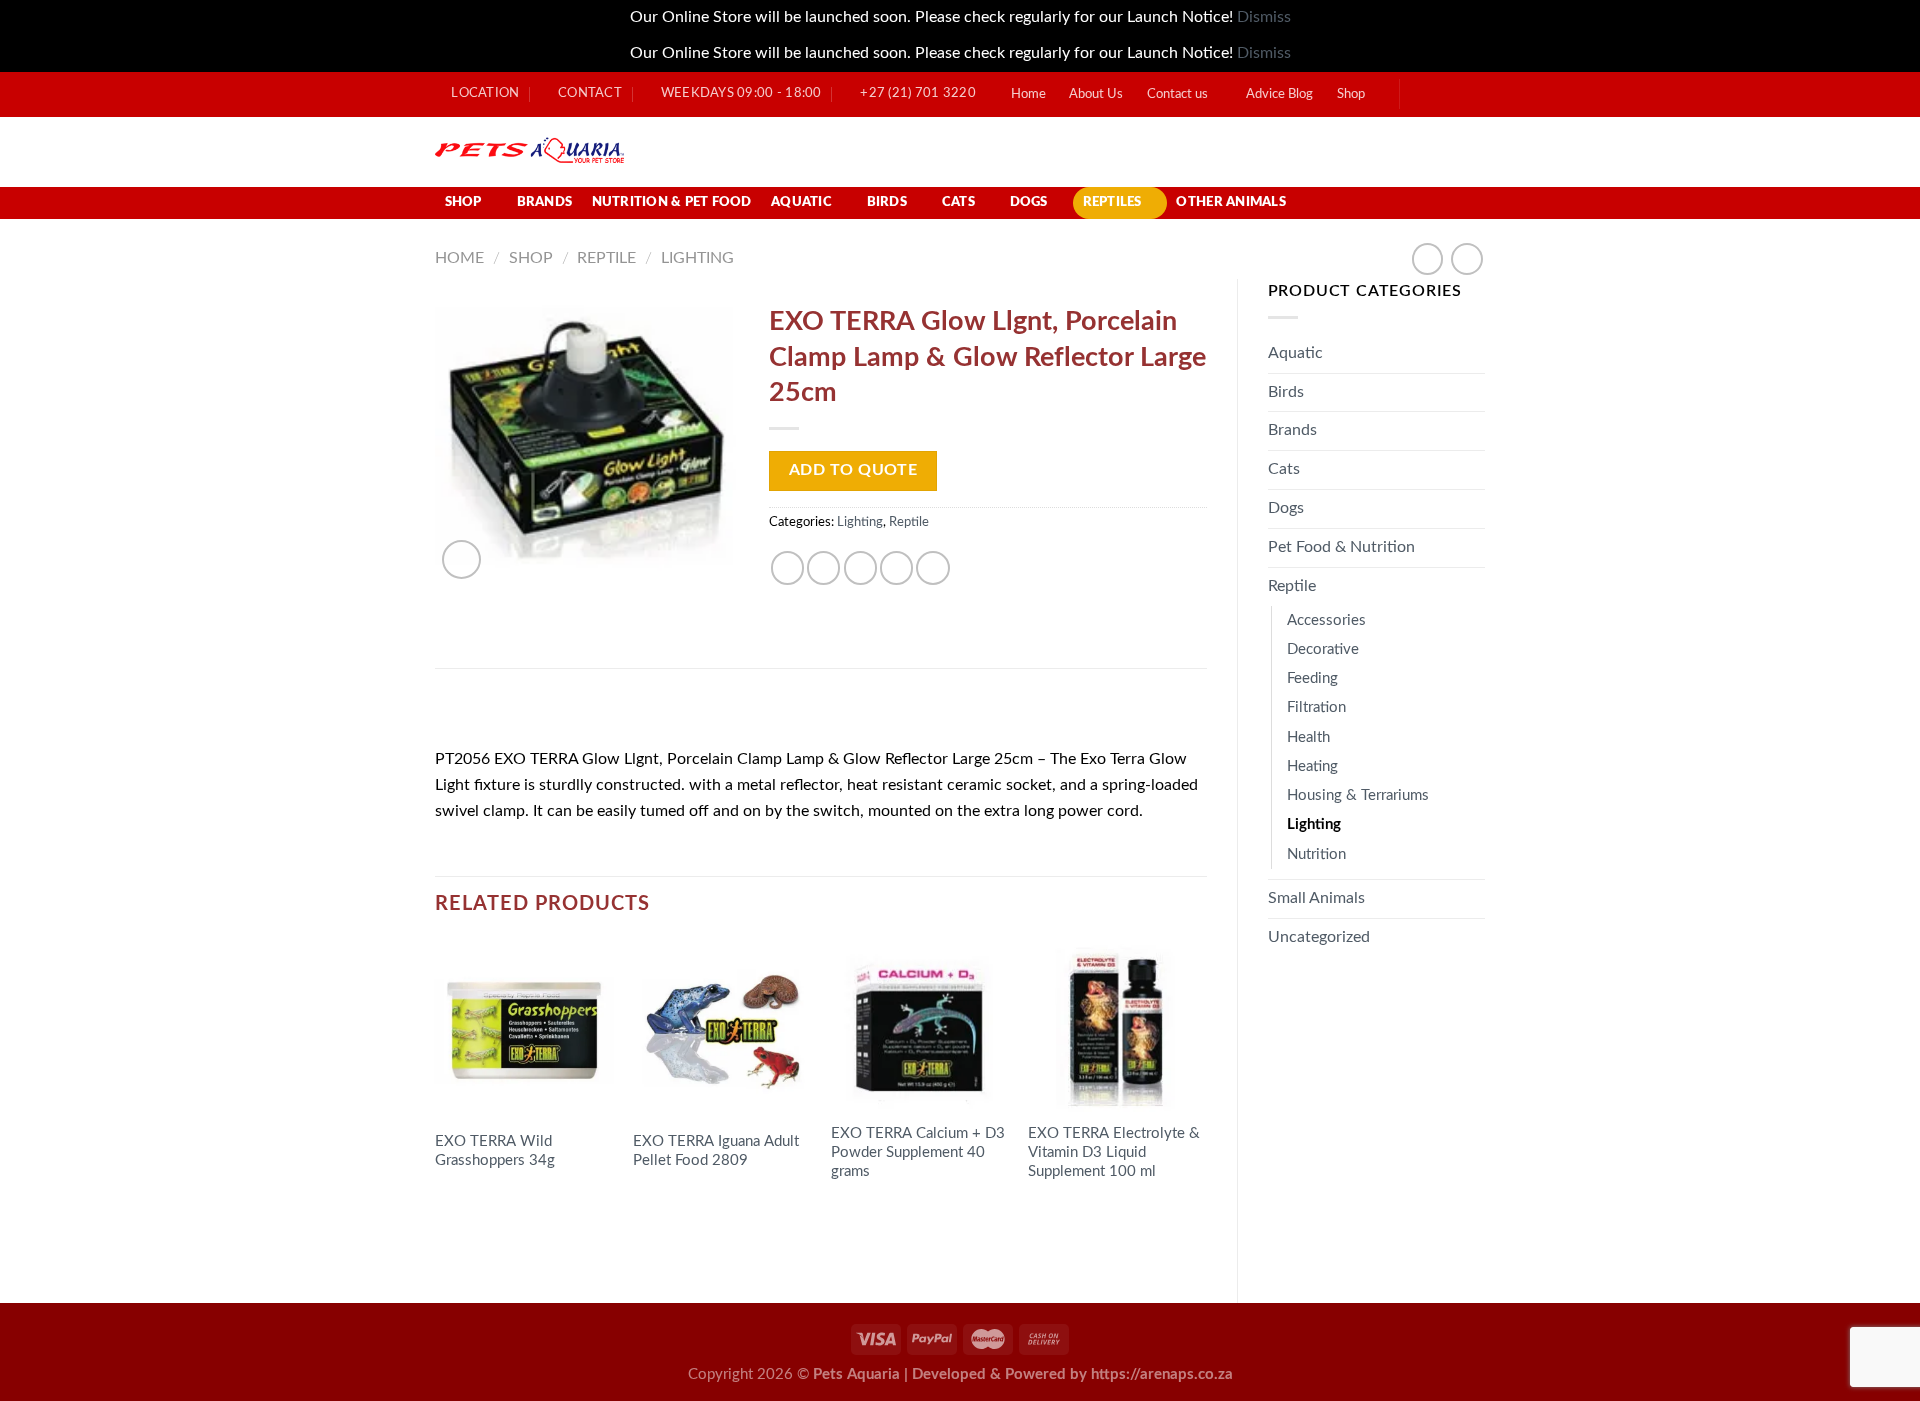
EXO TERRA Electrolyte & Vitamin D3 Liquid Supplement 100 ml (1114, 1152)
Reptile (606, 258)
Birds (887, 202)
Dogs (1029, 202)
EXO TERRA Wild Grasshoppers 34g (495, 1151)
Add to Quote (853, 470)
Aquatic (801, 202)
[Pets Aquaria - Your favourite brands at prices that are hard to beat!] (646, 152)
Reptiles (1112, 202)
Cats (958, 202)
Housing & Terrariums (1358, 795)
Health (1308, 737)
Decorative (1323, 649)
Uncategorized (1319, 937)
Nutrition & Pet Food (672, 202)
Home (1028, 94)
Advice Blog (1279, 94)
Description (490, 714)
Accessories (1326, 620)
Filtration (1316, 707)
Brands (545, 202)
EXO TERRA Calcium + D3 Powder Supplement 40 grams (918, 1152)
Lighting (697, 258)
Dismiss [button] (1264, 17)
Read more (488, 1218)
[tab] (489, 715)
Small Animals (1316, 898)
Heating (1312, 766)
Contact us (1177, 94)
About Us (1096, 94)
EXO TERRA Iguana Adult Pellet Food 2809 (716, 1151)
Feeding (1312, 678)
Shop (1351, 94)
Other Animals (1230, 202)
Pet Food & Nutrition (1341, 547)
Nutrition (1316, 854)
